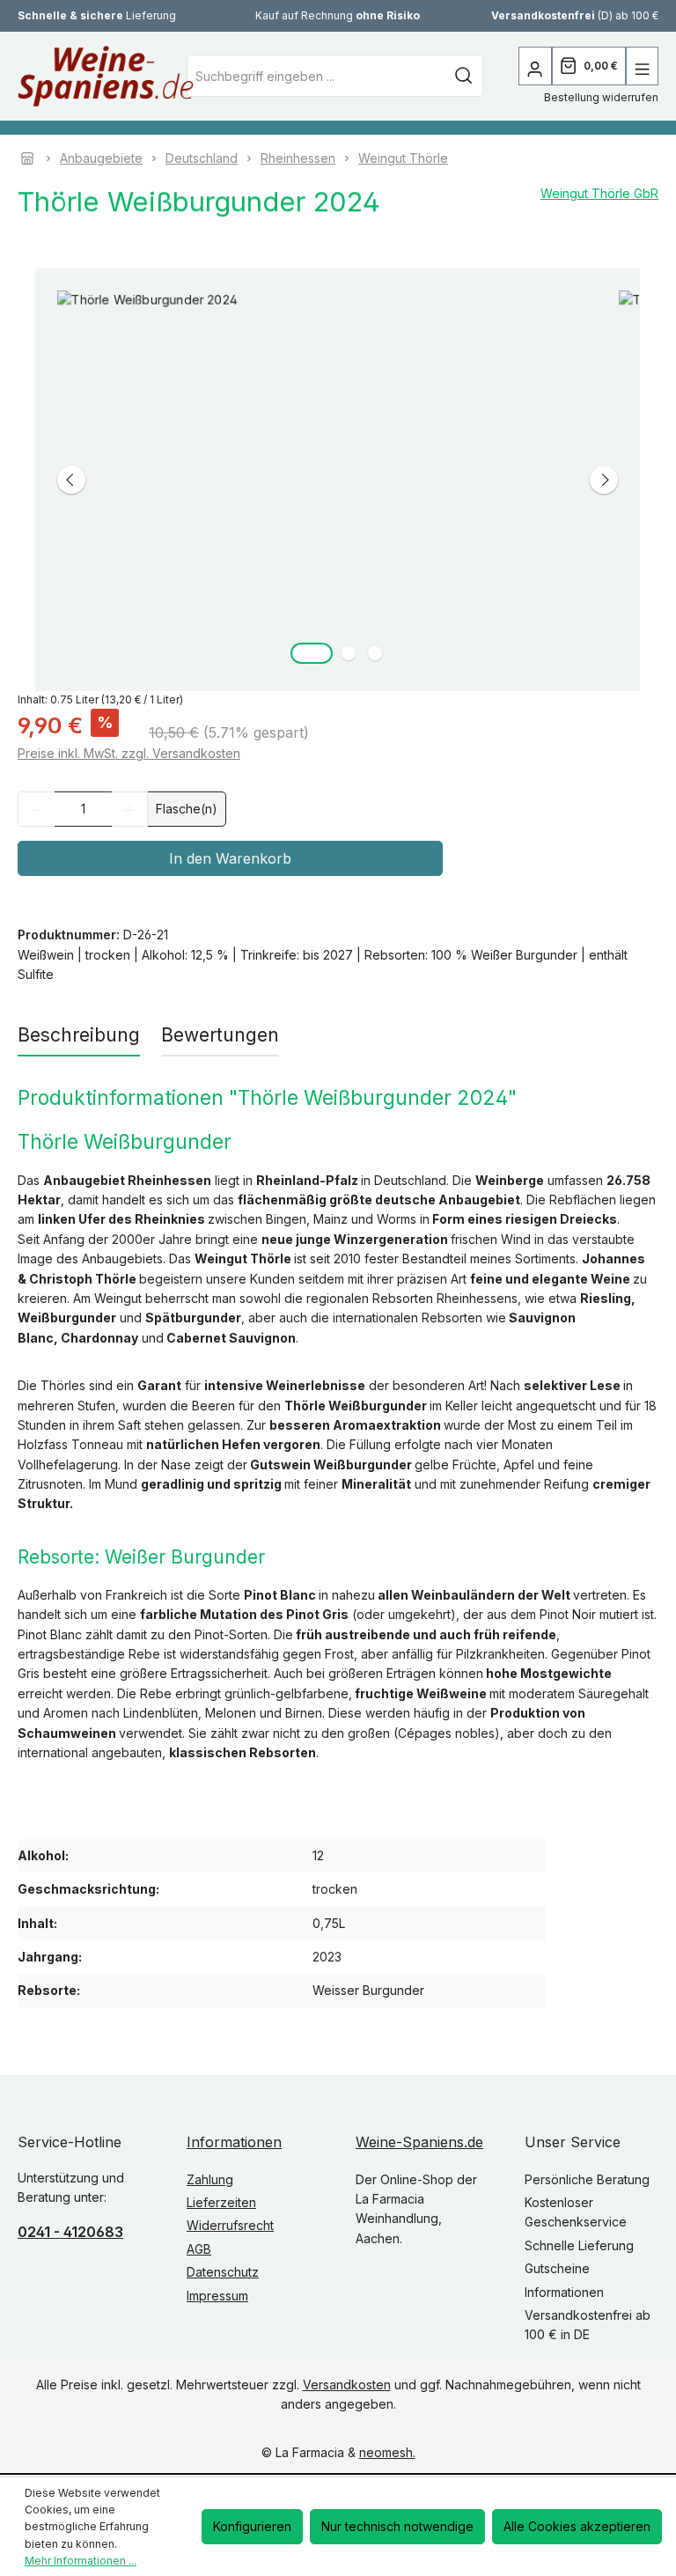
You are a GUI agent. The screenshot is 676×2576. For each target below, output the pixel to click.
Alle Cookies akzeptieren (577, 2526)
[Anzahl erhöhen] (130, 809)
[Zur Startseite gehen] (57, 76)
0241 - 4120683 (70, 2232)
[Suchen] (464, 76)
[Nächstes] (604, 480)
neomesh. (387, 2452)
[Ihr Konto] (535, 66)
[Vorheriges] (71, 480)
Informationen (234, 2142)
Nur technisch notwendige (397, 2526)
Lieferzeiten (221, 2202)
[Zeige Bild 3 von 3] (375, 653)
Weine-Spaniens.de (419, 2142)
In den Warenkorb (230, 858)
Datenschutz (223, 2272)
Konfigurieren (252, 2526)
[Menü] (642, 66)
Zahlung (210, 2179)
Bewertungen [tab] (220, 1035)
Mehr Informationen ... (81, 2561)
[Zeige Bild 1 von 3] (312, 653)
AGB (199, 2249)
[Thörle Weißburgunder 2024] (338, 480)
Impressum (217, 2296)
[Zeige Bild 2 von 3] (349, 653)
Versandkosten (347, 2385)
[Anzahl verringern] (36, 809)
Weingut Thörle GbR (599, 193)
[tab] (79, 1036)
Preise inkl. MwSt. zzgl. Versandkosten (129, 753)
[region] (338, 480)
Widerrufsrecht (230, 2225)
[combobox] (316, 76)
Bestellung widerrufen (601, 97)
